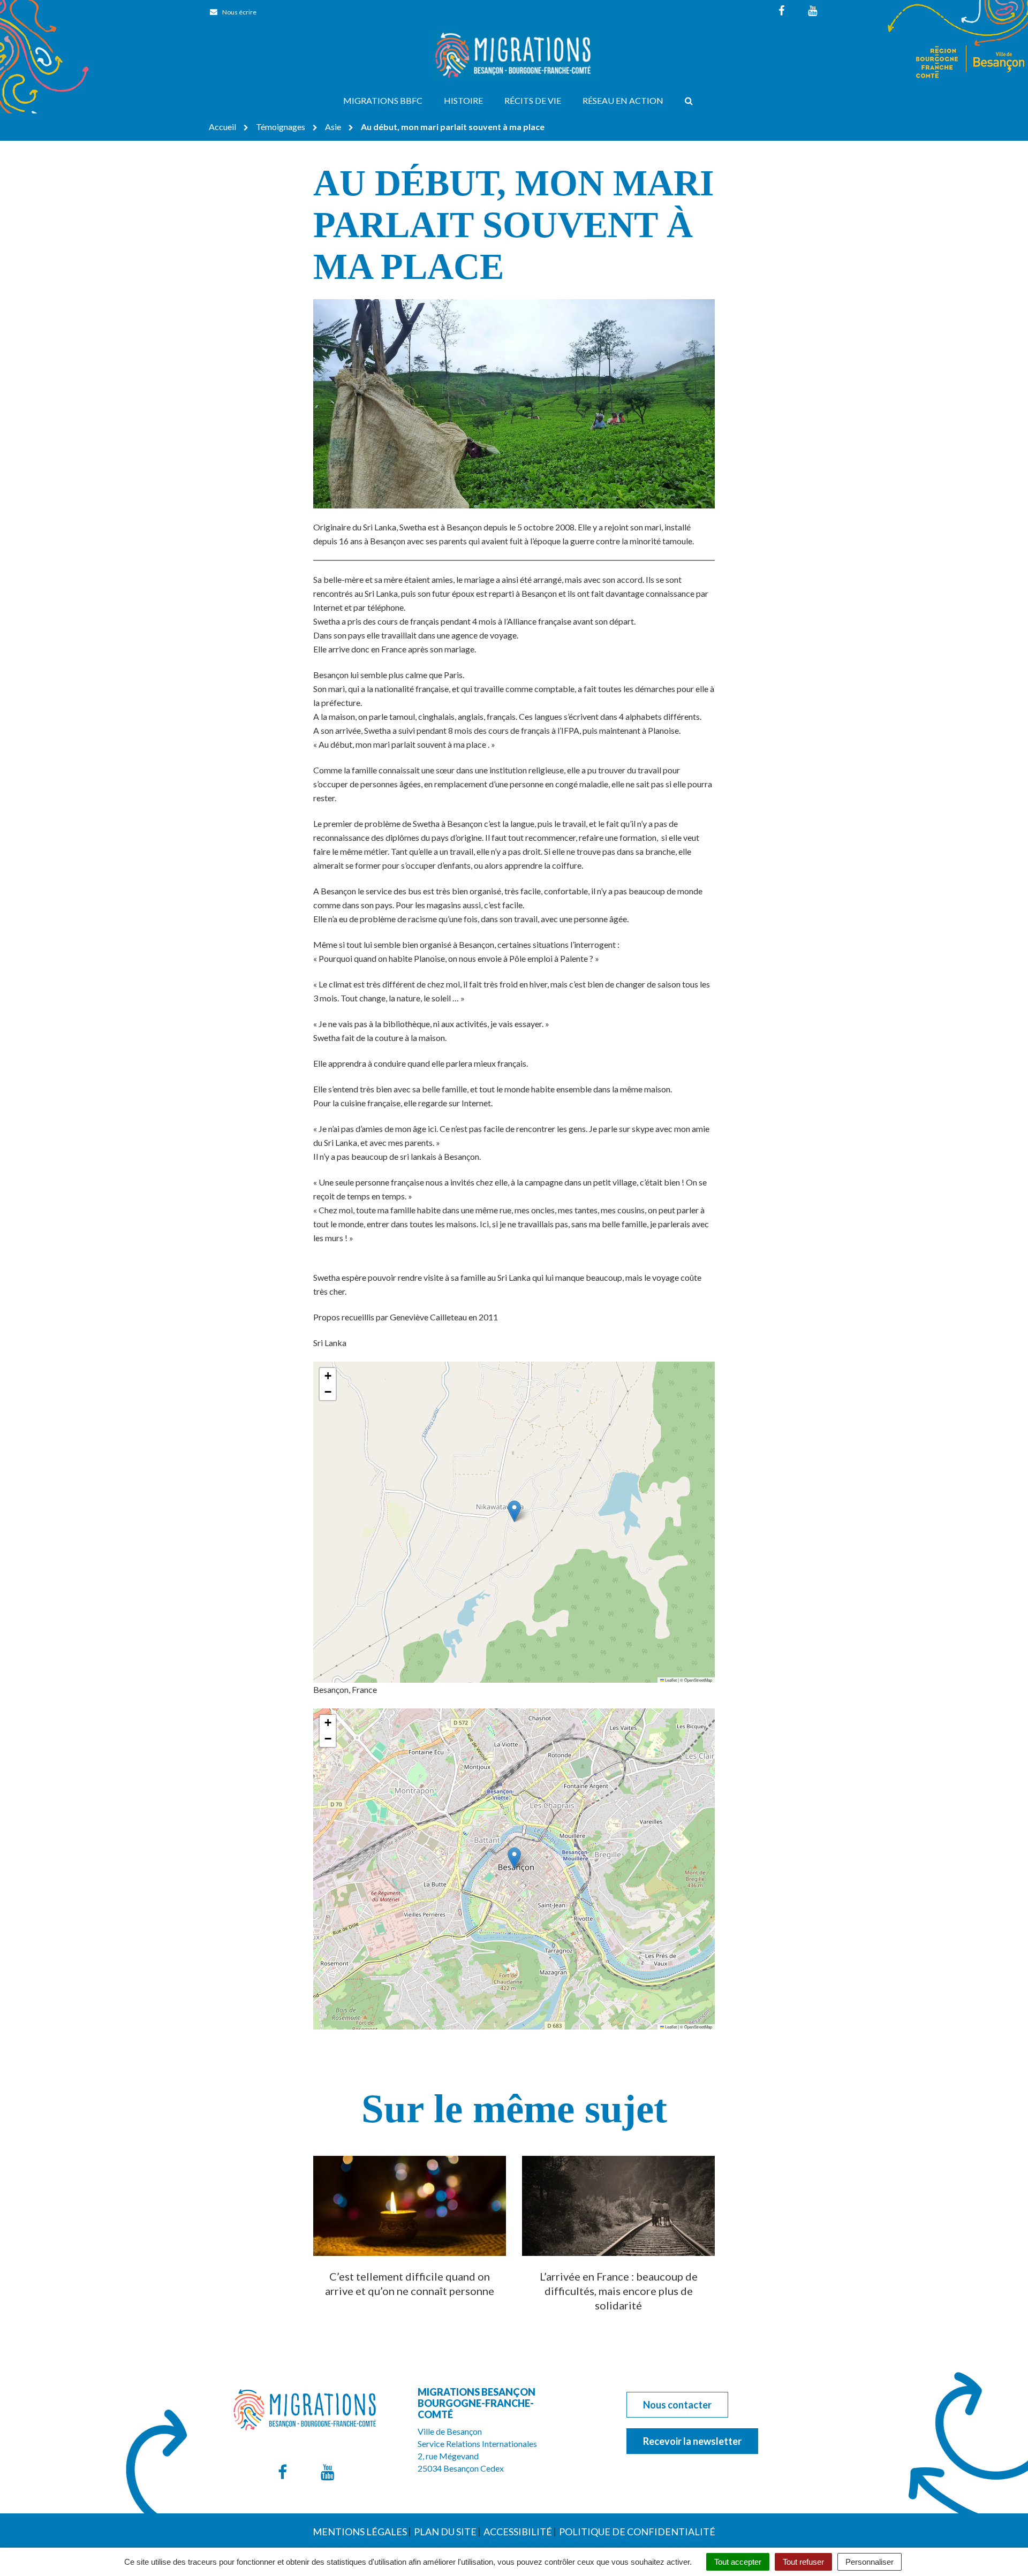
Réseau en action (623, 100)
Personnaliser (870, 2562)
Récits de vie (533, 100)
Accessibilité (518, 2532)
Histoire (463, 100)
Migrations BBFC (383, 100)
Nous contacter (677, 2405)
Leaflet (670, 1680)
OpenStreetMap (698, 1680)
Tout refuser (803, 2562)
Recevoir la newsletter (692, 2441)
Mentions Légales (360, 2532)
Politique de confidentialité (637, 2532)
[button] (514, 1511)
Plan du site (445, 2532)
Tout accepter (738, 2562)
